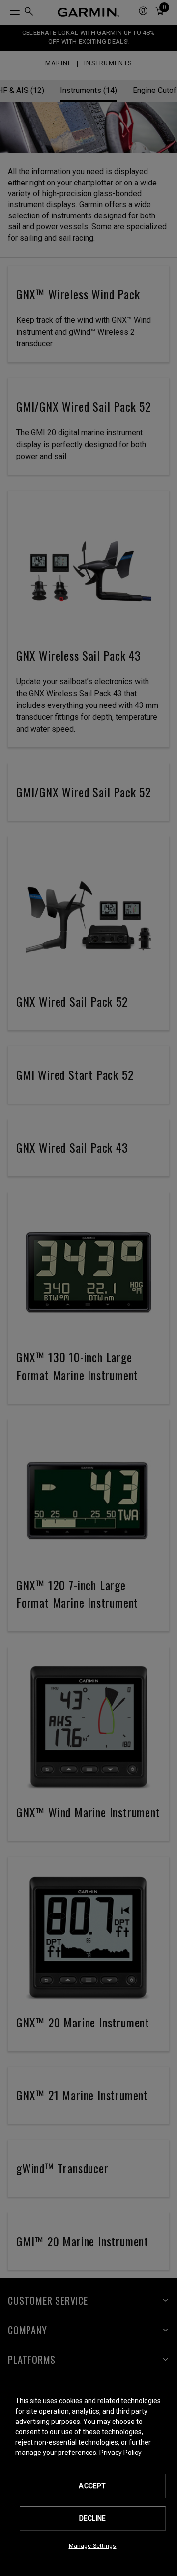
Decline (92, 2518)
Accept (92, 2486)
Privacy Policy (120, 2453)
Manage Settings (93, 2546)
